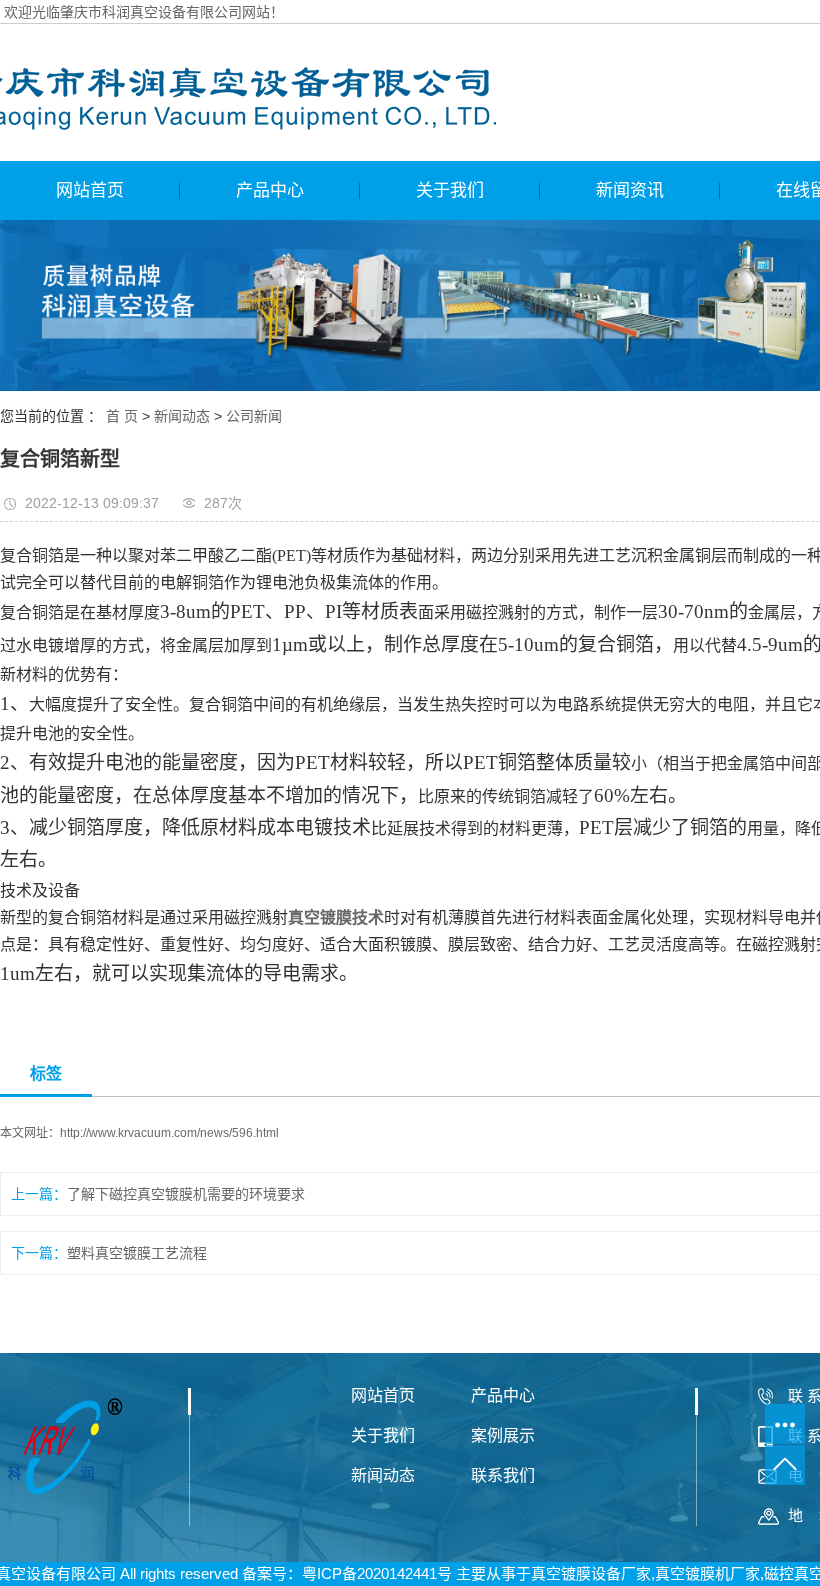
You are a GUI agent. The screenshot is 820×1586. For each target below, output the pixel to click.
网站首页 (90, 190)
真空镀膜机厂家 (707, 1573)
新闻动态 (182, 416)
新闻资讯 (630, 190)
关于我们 (450, 190)
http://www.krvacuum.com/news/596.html (169, 1133)
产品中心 (270, 190)
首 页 (122, 416)
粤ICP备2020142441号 (377, 1573)
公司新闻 (254, 416)
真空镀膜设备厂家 (591, 1573)
